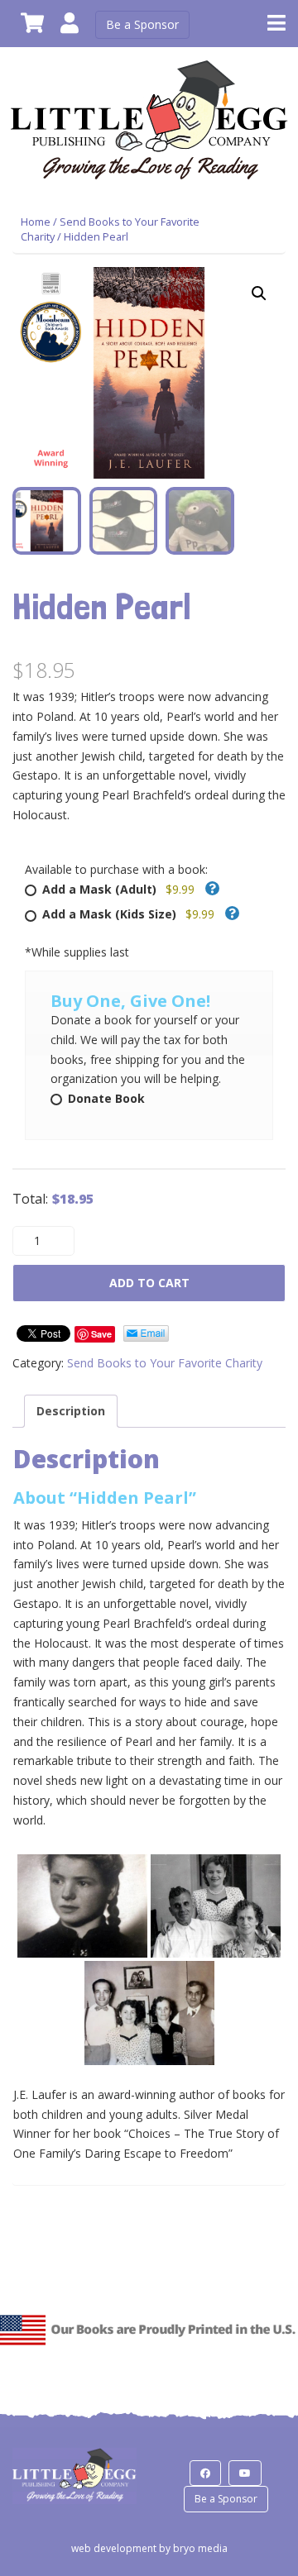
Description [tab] (71, 1411)
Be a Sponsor (142, 24)
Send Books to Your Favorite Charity (165, 1363)
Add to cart (149, 1283)
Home (36, 222)
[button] (259, 293)
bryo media (200, 2548)
